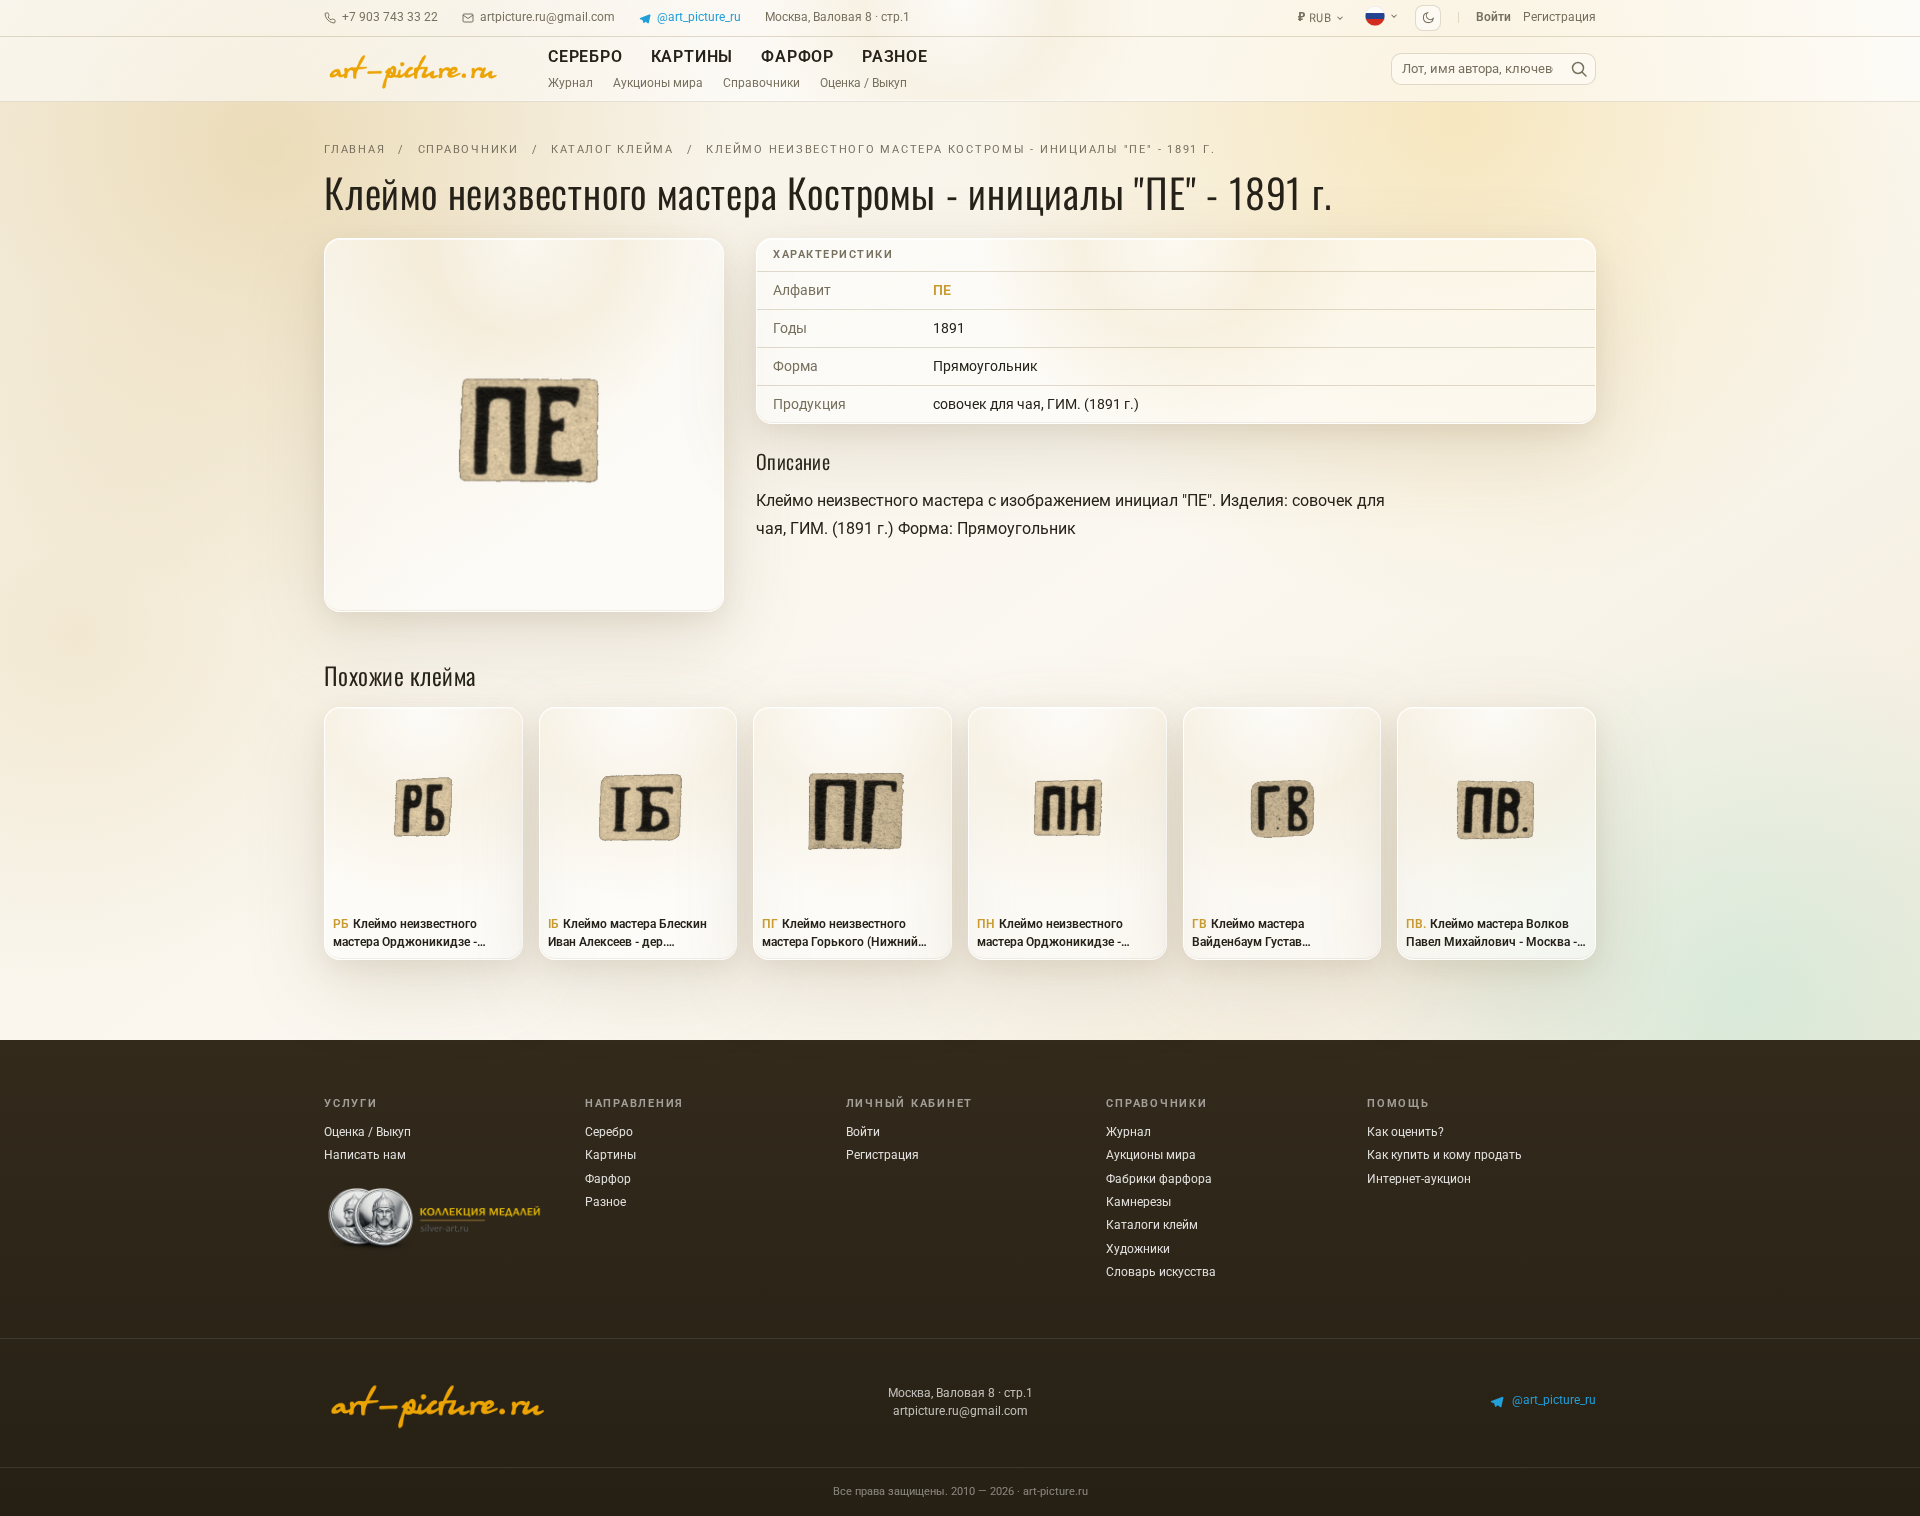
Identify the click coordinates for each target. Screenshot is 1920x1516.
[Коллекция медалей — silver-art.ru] (434, 1220)
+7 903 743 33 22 (390, 17)
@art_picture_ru (699, 17)
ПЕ (942, 290)
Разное (895, 56)
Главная (354, 149)
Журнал (570, 83)
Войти (1493, 17)
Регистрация (1559, 17)
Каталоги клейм (1152, 1225)
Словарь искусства (1161, 1272)
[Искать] (1579, 69)
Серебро (585, 56)
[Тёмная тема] (1428, 18)
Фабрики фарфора (1159, 1179)
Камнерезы (1138, 1202)
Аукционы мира (658, 83)
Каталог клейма (612, 149)
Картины (692, 56)
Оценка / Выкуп (863, 83)
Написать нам (365, 1155)
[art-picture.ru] (412, 69)
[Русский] (1382, 16)
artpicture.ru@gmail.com (547, 17)
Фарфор (797, 56)
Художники (1138, 1249)
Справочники (761, 83)
